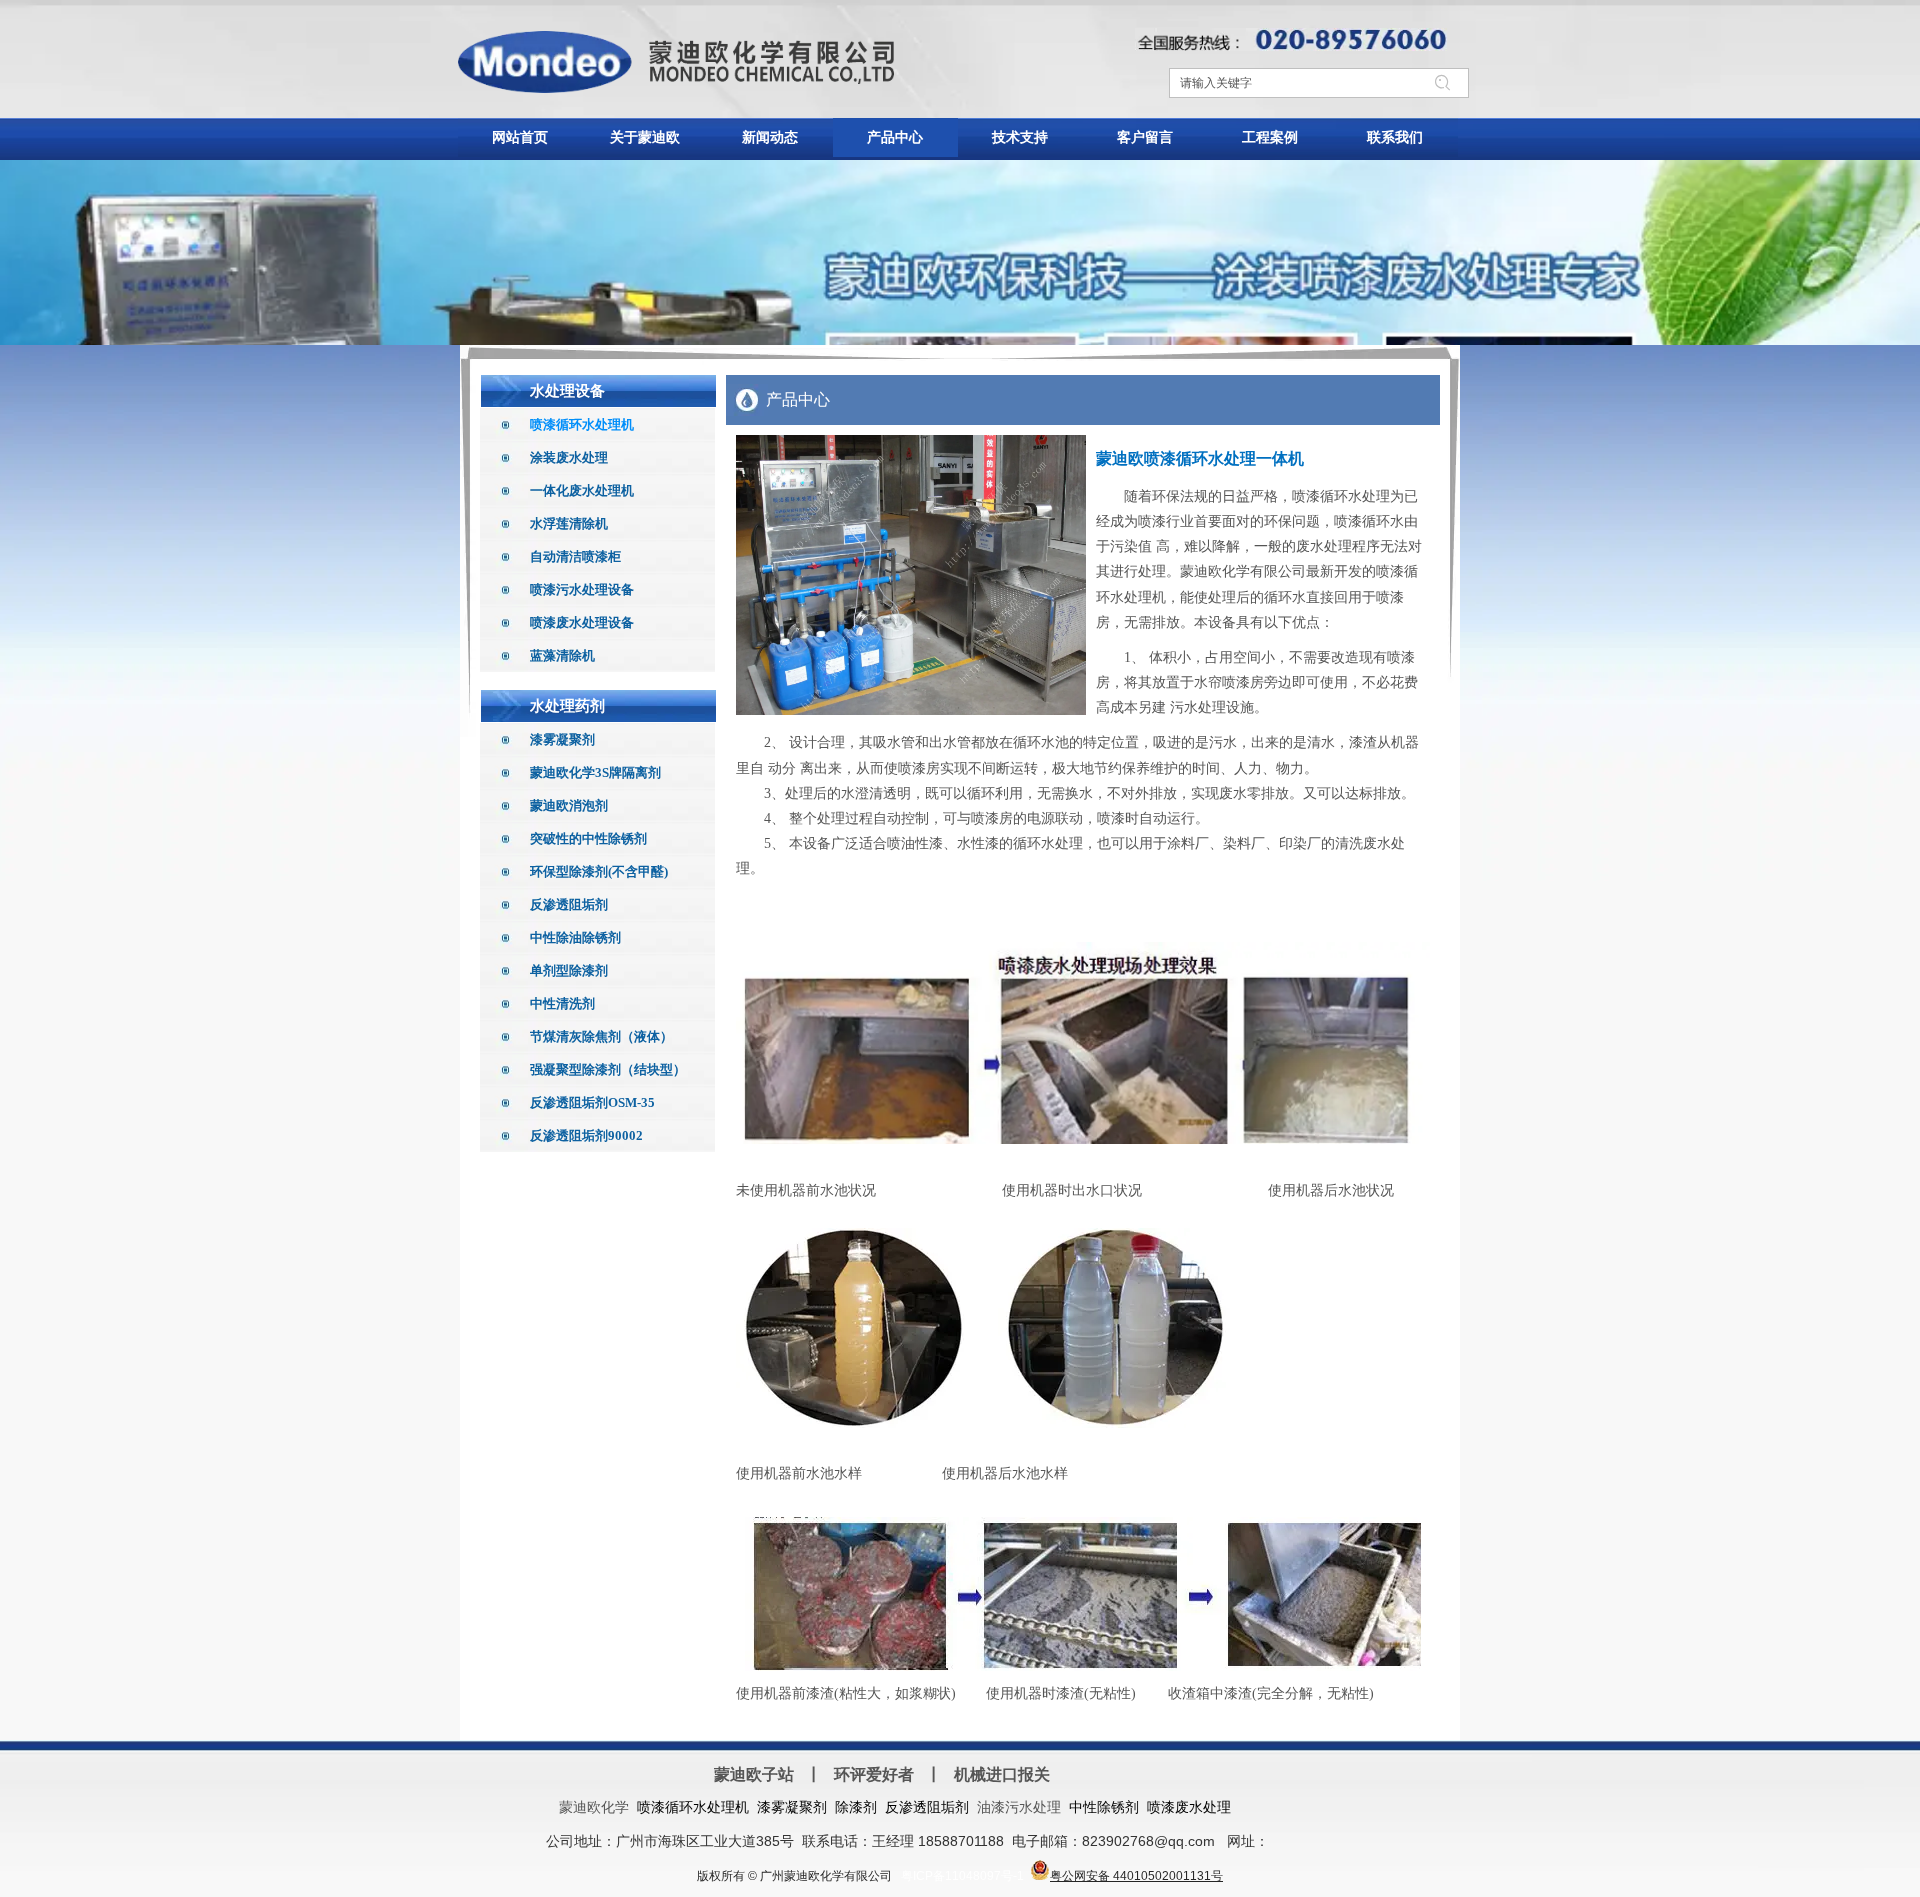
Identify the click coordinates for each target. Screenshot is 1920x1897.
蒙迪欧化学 (594, 1807)
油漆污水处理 (1019, 1807)
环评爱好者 (874, 1774)
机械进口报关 (1002, 1774)
